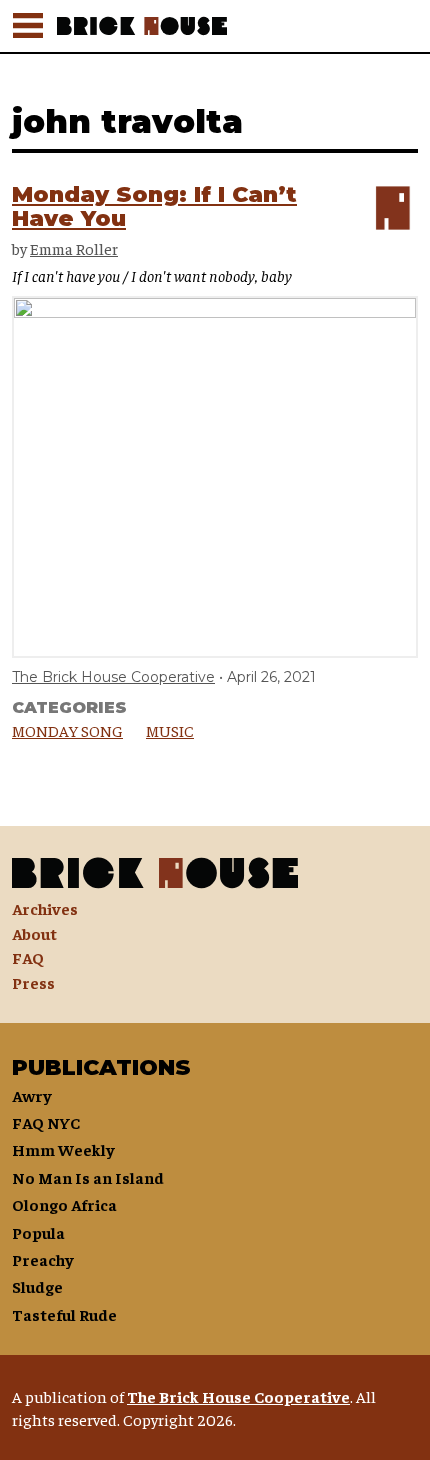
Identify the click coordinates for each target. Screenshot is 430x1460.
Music (170, 730)
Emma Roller (74, 248)
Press (33, 982)
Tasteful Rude (64, 1314)
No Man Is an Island (88, 1177)
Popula (38, 1232)
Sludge (37, 1286)
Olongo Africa (64, 1204)
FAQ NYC (46, 1122)
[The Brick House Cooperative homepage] (237, 26)
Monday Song (67, 730)
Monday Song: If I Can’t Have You (154, 206)
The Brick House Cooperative (113, 677)
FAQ (28, 957)
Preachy (43, 1259)
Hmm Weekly (63, 1149)
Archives (45, 908)
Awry (32, 1095)
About (34, 933)
